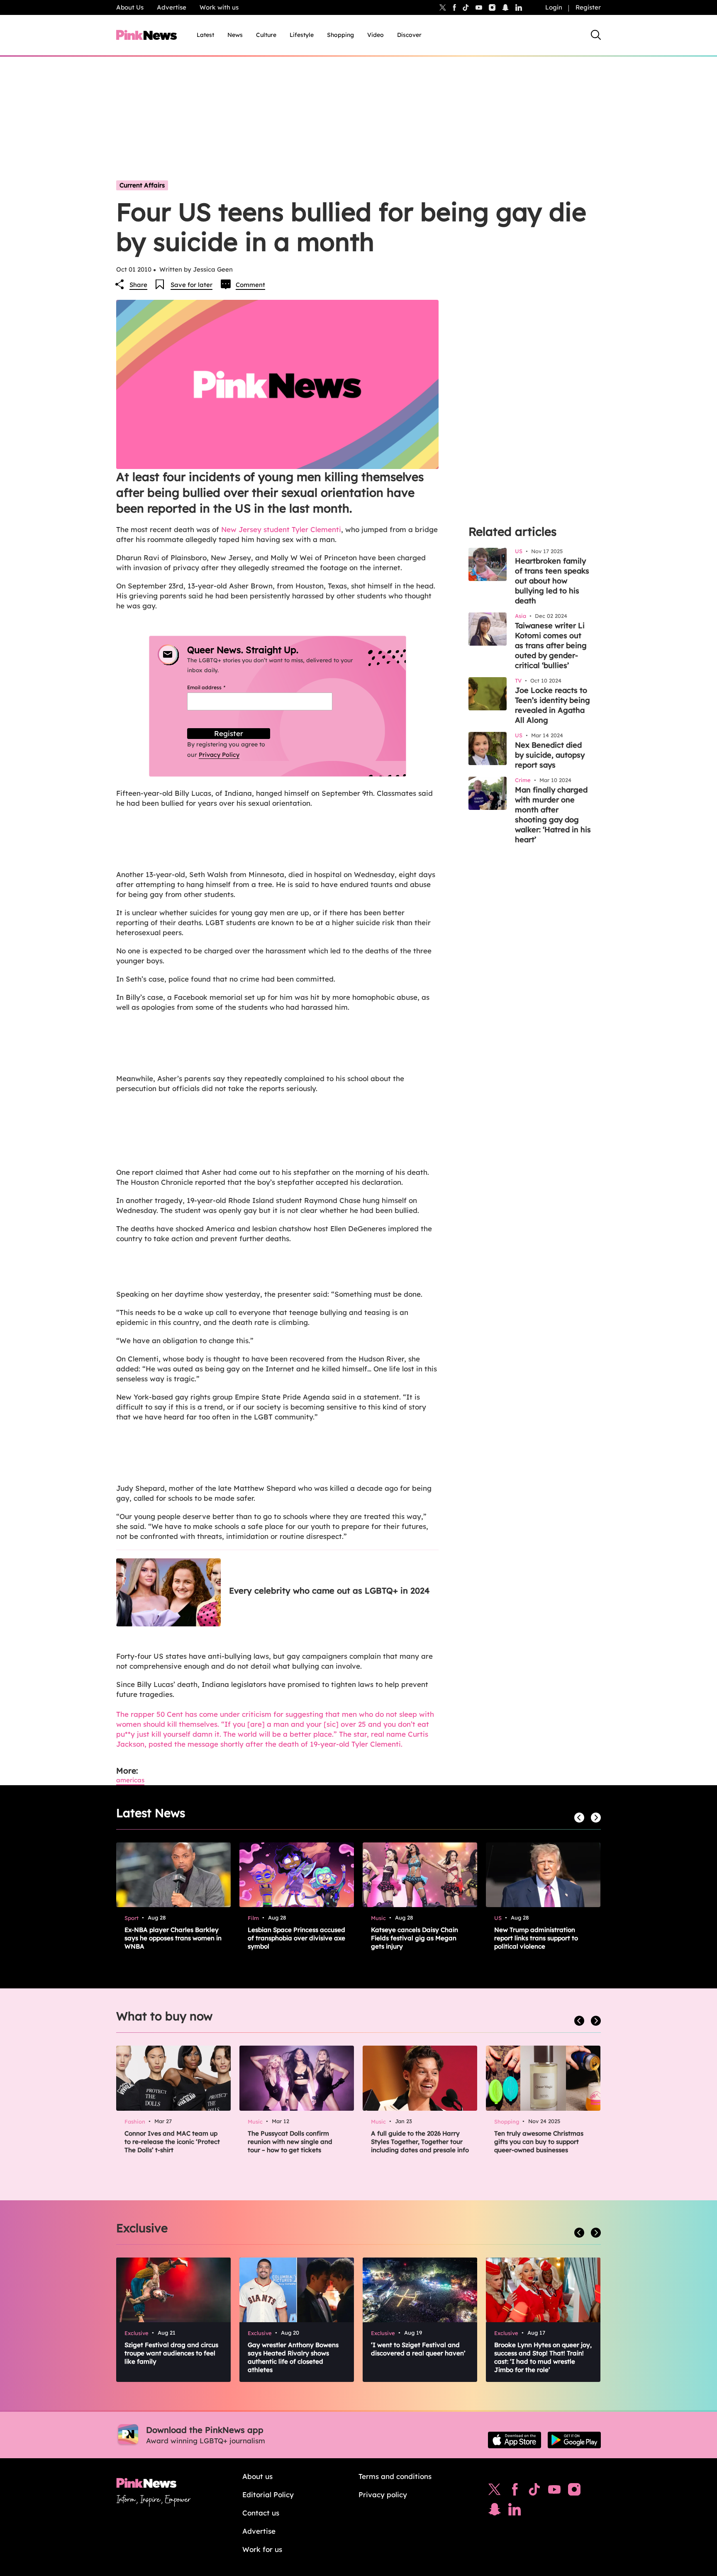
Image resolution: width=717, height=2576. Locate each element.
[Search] (596, 35)
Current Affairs (142, 185)
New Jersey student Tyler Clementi (281, 529)
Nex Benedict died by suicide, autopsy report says (550, 755)
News (235, 35)
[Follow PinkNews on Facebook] (515, 2491)
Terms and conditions (395, 2476)
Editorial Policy (268, 2495)
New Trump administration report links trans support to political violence (536, 1938)
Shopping (340, 35)
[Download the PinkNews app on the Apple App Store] (515, 2440)
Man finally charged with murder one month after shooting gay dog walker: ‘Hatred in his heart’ (553, 815)
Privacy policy (383, 2495)
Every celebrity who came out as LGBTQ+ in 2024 (329, 1591)
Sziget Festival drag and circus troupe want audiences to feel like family (171, 2353)
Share (138, 285)
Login (554, 7)
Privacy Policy (219, 755)
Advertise (172, 7)
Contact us (261, 2513)
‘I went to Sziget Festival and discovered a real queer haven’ (418, 2349)
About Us (130, 7)
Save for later (191, 285)
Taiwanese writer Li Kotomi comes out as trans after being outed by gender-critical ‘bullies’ (551, 645)
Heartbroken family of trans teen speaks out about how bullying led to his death (552, 581)
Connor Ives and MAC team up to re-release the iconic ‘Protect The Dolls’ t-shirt (172, 2142)
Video (376, 35)
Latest (205, 35)
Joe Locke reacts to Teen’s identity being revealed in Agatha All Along (552, 705)
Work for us (262, 2549)
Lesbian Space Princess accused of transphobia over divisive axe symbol (296, 1938)
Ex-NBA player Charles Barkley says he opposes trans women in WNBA (173, 1938)
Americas (130, 1780)
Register (588, 7)
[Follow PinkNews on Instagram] (574, 2491)
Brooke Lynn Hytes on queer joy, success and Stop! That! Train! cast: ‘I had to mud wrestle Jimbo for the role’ (543, 2357)
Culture (266, 35)
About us (257, 2476)
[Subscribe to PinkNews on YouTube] (554, 2491)
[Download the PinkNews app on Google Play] (574, 2440)
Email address (216, 687)
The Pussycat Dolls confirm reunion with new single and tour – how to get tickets (290, 2142)
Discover (409, 35)
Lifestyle (302, 35)
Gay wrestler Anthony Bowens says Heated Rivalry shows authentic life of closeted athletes (293, 2357)
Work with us (219, 7)
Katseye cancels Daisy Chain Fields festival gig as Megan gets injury (415, 1938)
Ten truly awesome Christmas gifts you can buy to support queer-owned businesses (539, 2142)
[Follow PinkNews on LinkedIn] (519, 7)
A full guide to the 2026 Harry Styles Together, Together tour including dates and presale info (420, 2142)
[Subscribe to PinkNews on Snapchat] (495, 2511)
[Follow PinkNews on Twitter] (495, 2491)
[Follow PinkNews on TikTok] (534, 2491)
